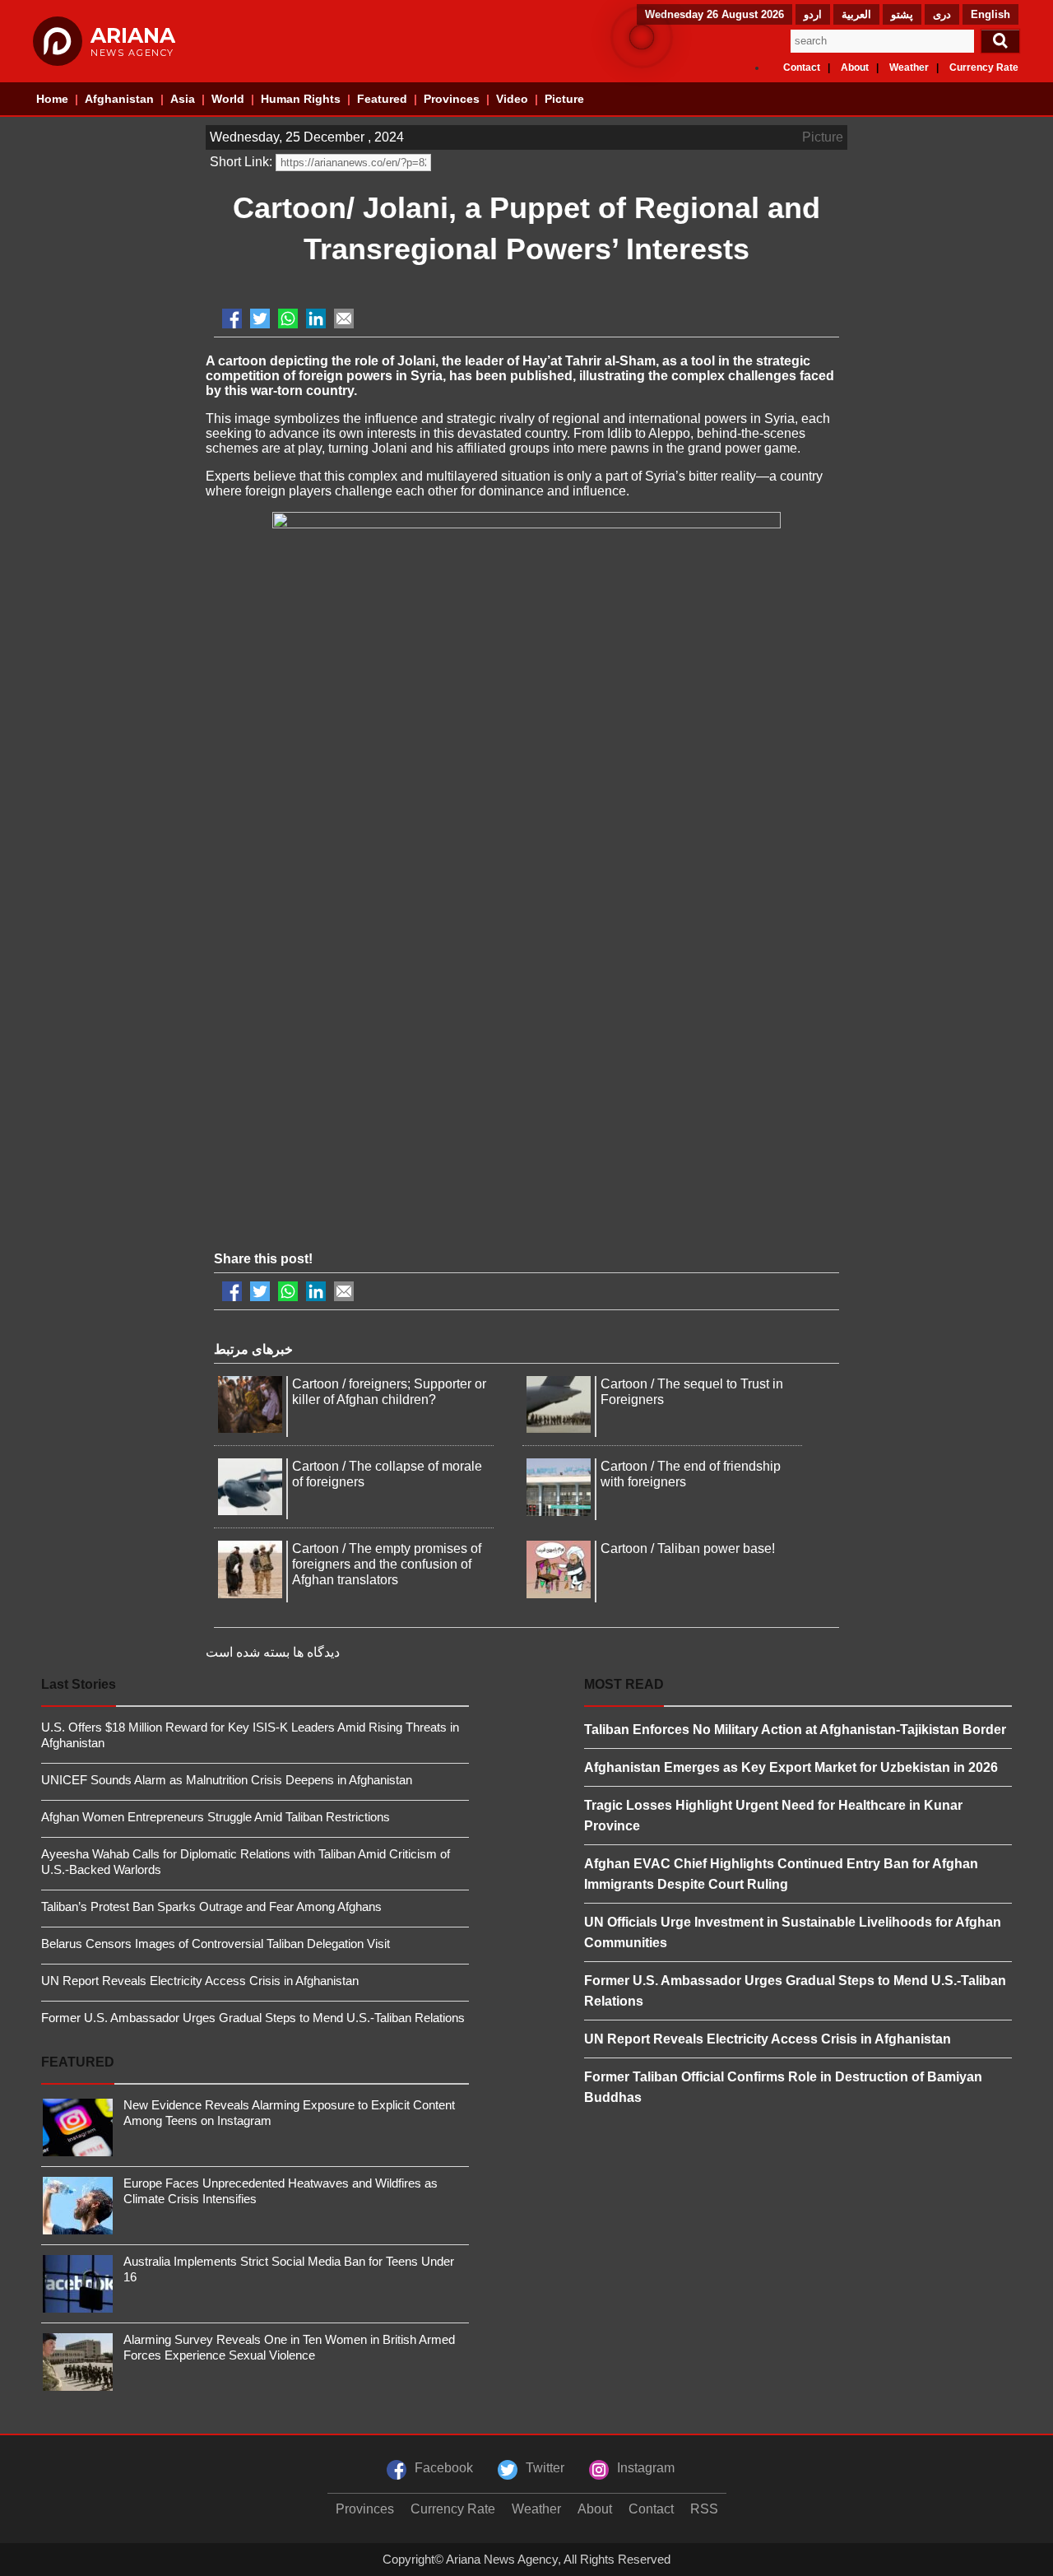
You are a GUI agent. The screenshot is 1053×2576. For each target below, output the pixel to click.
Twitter (545, 2468)
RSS (704, 2509)
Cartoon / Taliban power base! (688, 1548)
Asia (183, 99)
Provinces (452, 99)
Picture (564, 99)
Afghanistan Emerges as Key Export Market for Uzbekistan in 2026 (791, 1767)
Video (512, 99)
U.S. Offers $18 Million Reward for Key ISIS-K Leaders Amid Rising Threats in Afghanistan (250, 1735)
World (228, 99)
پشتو (902, 14)
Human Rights (301, 99)
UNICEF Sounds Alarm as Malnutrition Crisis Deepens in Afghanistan (227, 1780)
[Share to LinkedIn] (316, 319)
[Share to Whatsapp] (288, 319)
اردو (813, 14)
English (990, 14)
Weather (909, 67)
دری (942, 14)
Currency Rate (984, 67)
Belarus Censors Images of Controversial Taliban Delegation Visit (216, 1944)
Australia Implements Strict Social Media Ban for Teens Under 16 (289, 2269)
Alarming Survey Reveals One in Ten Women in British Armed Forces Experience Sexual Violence (289, 2347)
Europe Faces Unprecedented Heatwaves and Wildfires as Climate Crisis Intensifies (281, 2191)
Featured (382, 99)
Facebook (444, 2468)
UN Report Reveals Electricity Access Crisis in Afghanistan (200, 1981)
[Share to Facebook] (232, 319)
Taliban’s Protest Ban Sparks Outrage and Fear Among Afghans (211, 1906)
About (855, 67)
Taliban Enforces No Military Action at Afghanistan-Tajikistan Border (795, 1730)
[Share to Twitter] (260, 319)
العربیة (856, 14)
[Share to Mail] (344, 319)
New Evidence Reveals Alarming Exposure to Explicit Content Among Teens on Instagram (289, 2113)
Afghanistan (119, 99)
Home (52, 99)
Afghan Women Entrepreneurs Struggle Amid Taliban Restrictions (216, 1817)
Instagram (646, 2468)
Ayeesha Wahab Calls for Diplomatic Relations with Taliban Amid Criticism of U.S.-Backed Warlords (246, 1862)
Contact (802, 67)
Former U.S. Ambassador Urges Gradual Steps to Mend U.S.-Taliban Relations (253, 2018)
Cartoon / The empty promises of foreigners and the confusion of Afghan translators (387, 1564)
